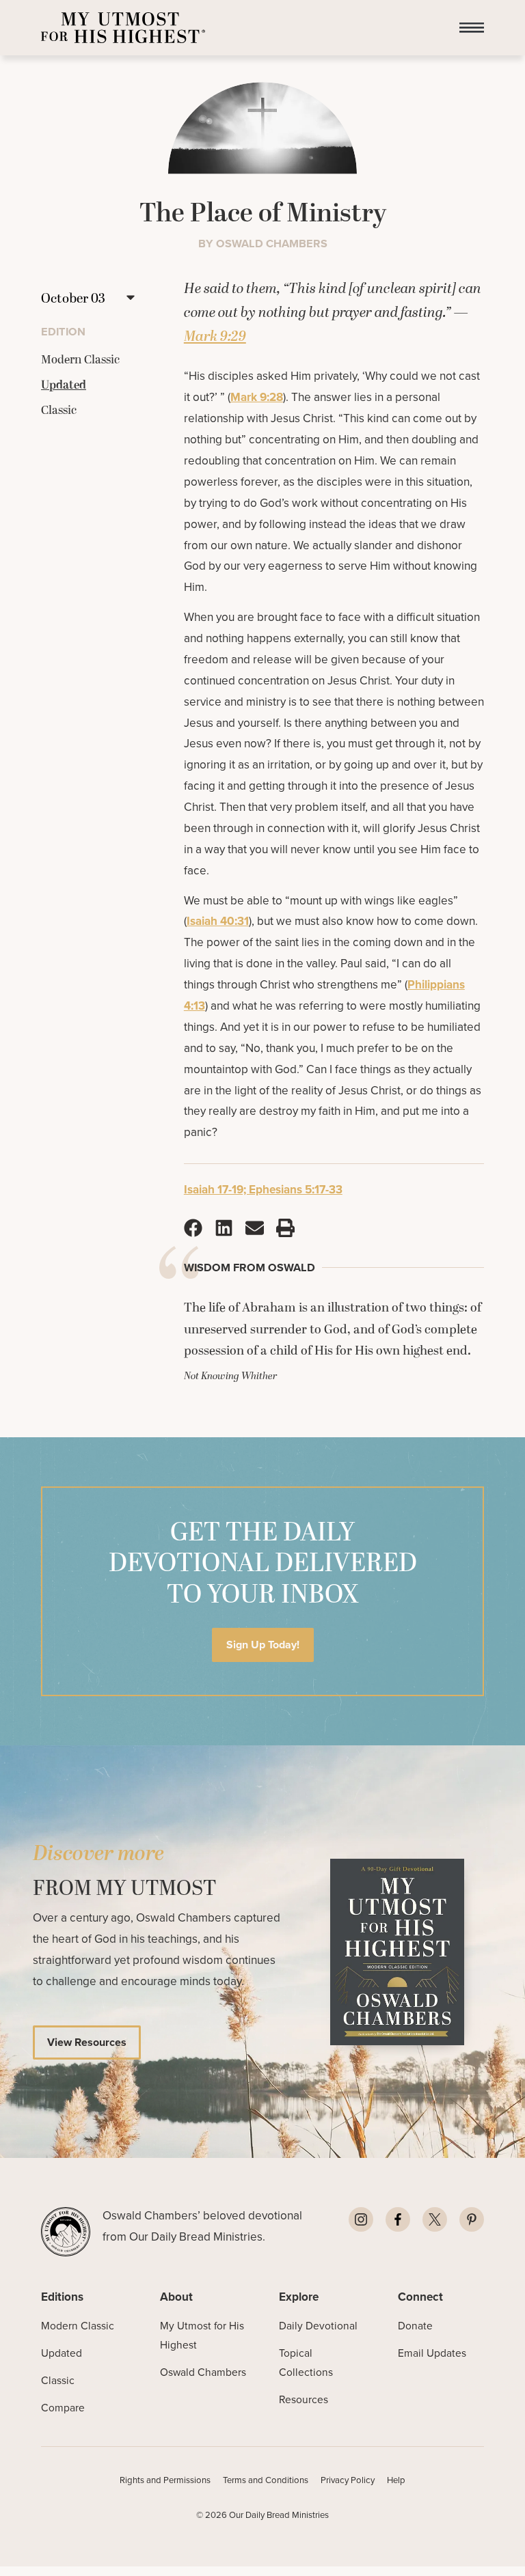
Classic (58, 2380)
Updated (62, 2353)
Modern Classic (78, 2326)
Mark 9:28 (257, 397)
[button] (472, 28)
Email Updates (432, 2353)
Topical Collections (306, 2363)
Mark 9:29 (215, 337)
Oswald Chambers (203, 2372)
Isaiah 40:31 (218, 921)
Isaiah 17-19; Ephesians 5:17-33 (263, 1189)
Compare (63, 2408)
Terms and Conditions (266, 2480)
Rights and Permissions (165, 2480)
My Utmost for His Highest (202, 2335)
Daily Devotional (318, 2326)
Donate (415, 2326)
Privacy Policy (348, 2480)
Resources (304, 2399)
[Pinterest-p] (472, 2219)
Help (396, 2480)
